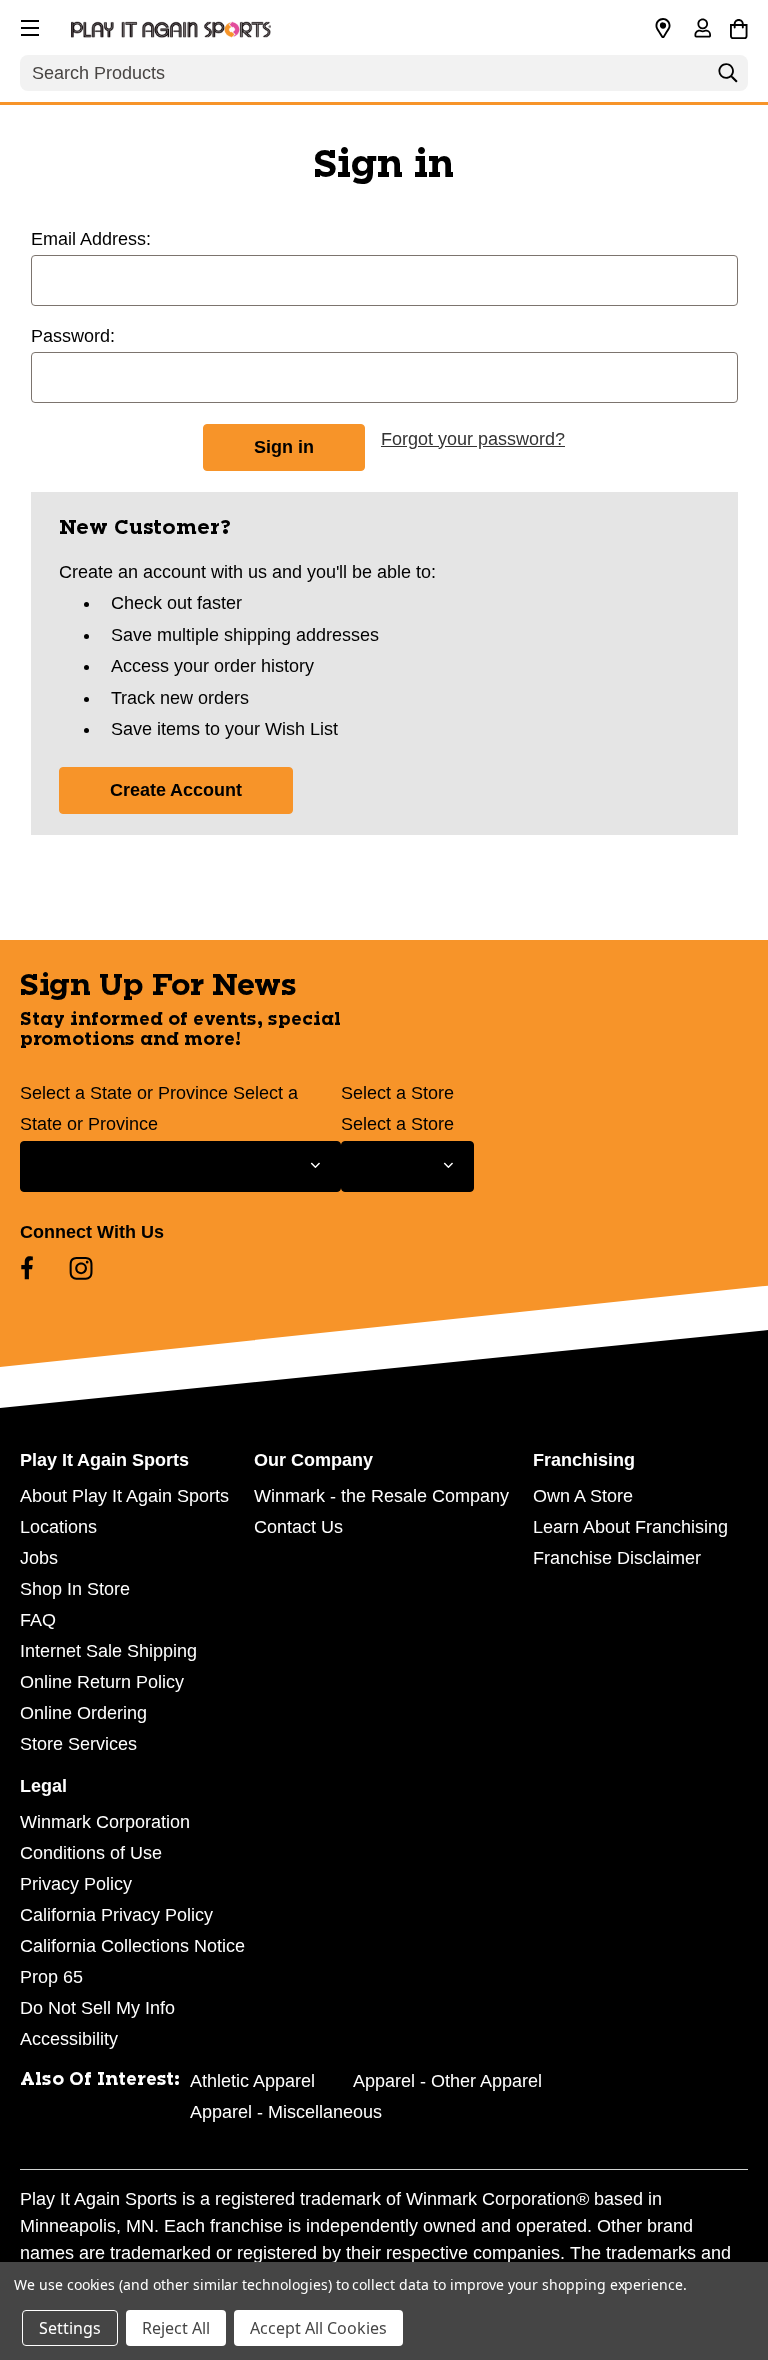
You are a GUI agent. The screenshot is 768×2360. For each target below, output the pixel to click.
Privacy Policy (76, 1884)
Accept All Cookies (318, 2328)
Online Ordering (83, 1713)
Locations (58, 1527)
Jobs (39, 1558)
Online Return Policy (102, 1682)
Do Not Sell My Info (97, 2008)
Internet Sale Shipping (108, 1651)
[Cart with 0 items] (738, 26)
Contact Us (298, 1527)
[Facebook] (27, 1268)
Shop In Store (75, 1589)
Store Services (78, 1744)
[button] (28, 25)
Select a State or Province (124, 1093)
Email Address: (91, 239)
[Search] (728, 78)
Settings (70, 2328)
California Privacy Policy (116, 1915)
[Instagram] (81, 1268)
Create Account (176, 790)
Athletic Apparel (252, 2081)
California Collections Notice (132, 1946)
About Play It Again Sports (124, 1496)
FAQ (38, 1620)
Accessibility (69, 2039)
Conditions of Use (91, 1853)
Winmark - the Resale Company (381, 1496)
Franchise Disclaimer (617, 1558)
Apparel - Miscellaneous (286, 2112)
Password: (73, 336)
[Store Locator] (663, 29)
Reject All (176, 2328)
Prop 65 (51, 1977)
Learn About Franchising (630, 1527)
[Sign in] (702, 30)
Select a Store (397, 1093)
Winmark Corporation (105, 1822)
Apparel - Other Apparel (447, 2081)
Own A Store (583, 1496)
